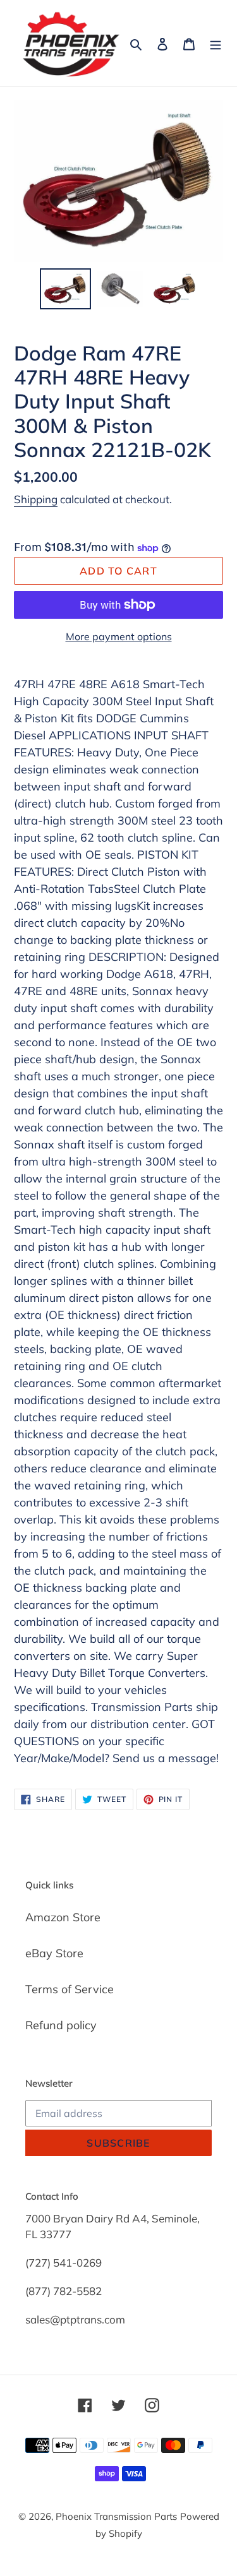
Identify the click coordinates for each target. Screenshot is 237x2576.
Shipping (36, 499)
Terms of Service (70, 1989)
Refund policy (61, 2025)
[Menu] (216, 43)
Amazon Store (63, 1917)
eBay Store (54, 1953)
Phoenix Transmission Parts (116, 2516)
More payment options (119, 636)
